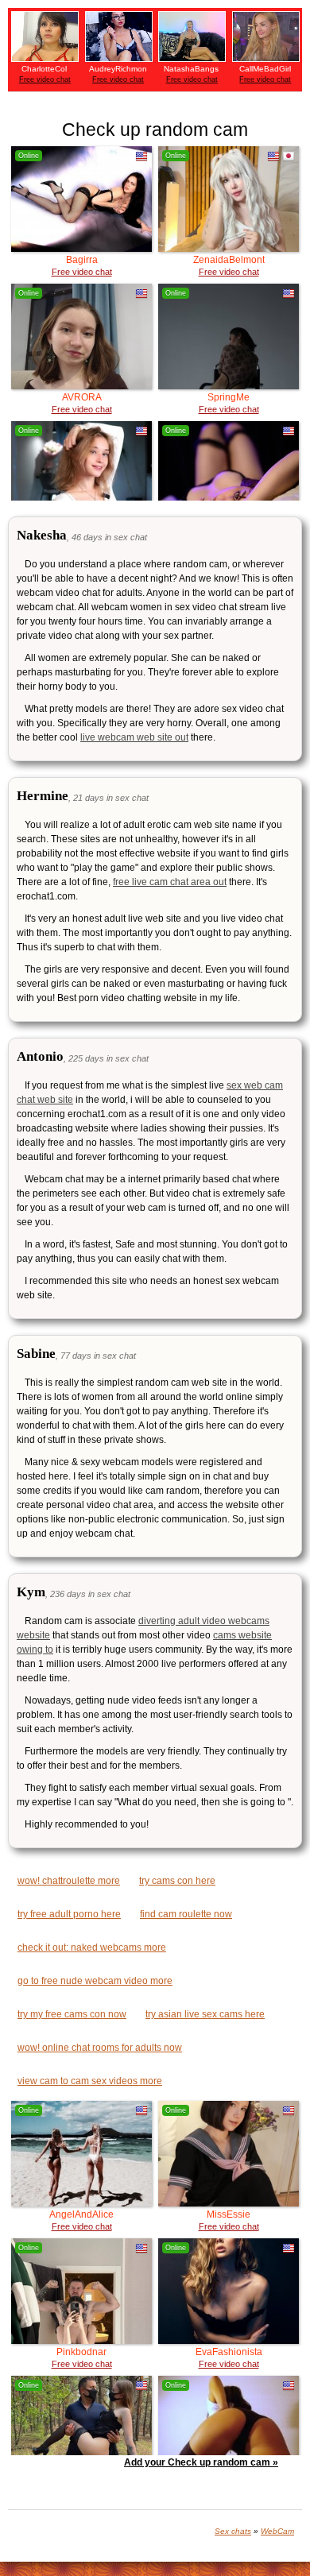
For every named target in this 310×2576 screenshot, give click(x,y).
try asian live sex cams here (205, 2014)
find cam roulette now (186, 1914)
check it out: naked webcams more (92, 1947)
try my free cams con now (72, 2014)
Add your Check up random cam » (201, 2462)
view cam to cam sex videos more (90, 2081)
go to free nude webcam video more (95, 1981)
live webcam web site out (134, 737)
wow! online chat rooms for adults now (100, 2048)
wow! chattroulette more (69, 1881)
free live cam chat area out (170, 882)
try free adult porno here (69, 1914)
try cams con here (177, 1881)
